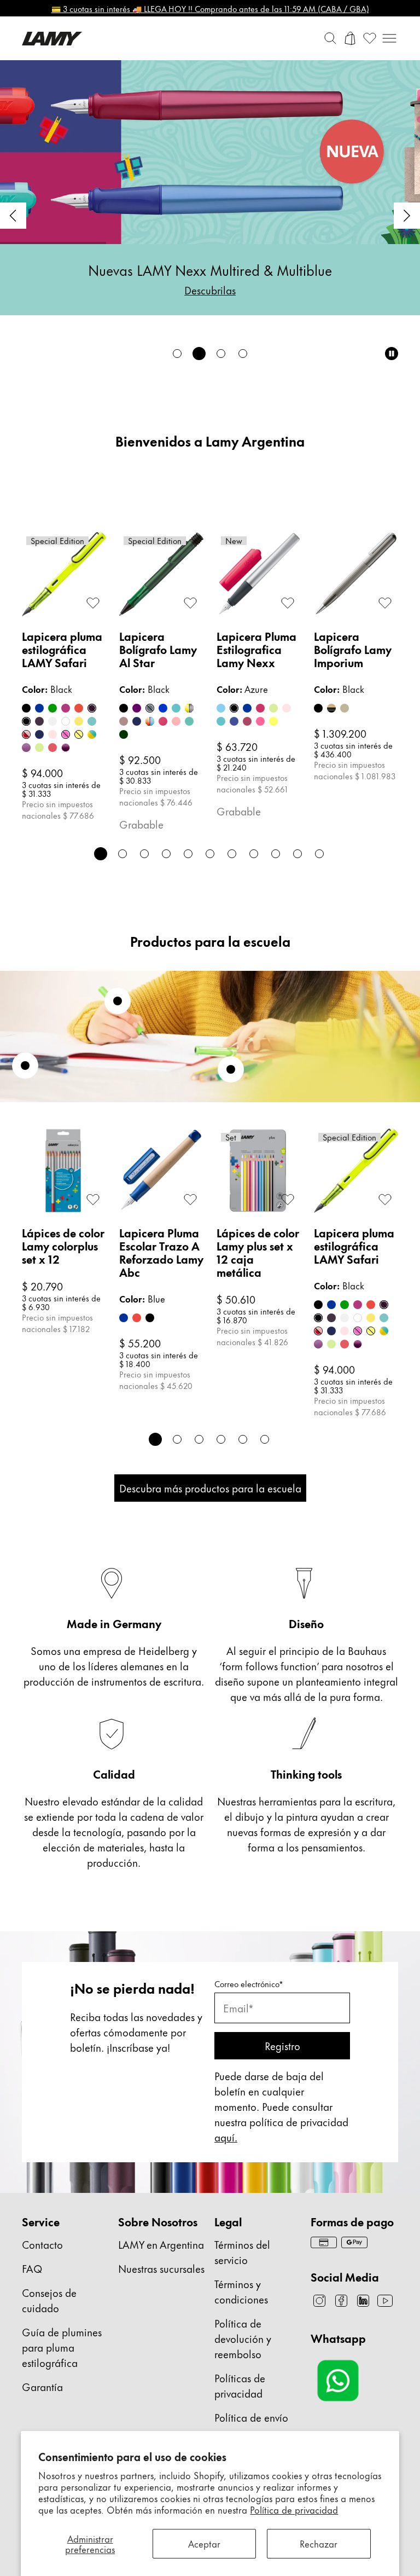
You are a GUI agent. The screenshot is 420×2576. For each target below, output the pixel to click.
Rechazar (319, 2543)
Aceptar (204, 2543)
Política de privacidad (294, 2509)
